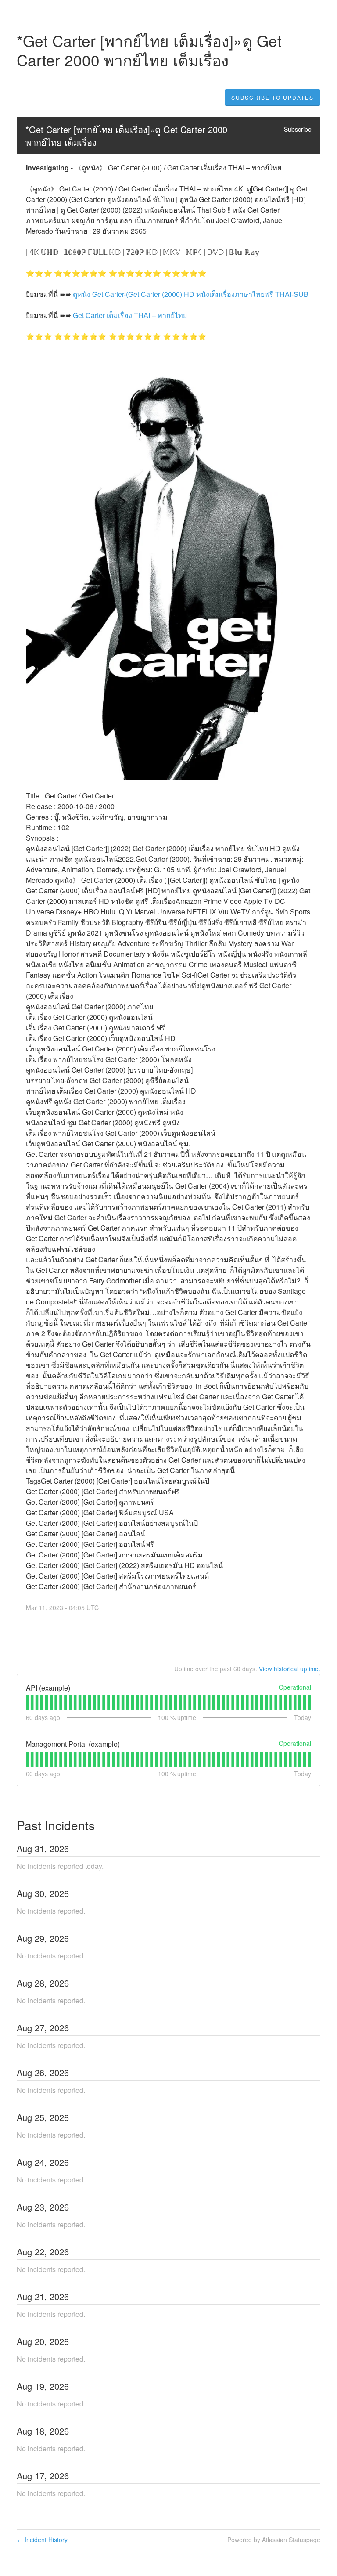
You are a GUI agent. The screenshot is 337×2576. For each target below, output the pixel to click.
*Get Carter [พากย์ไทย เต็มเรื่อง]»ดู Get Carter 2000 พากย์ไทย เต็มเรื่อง (128, 136)
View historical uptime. (290, 1669)
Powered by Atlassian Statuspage (274, 2540)
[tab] (27, 1703)
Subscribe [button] (298, 129)
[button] (272, 98)
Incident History (42, 2540)
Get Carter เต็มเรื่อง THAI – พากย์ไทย (130, 315)
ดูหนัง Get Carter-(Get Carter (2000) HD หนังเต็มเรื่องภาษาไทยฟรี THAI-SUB (191, 294)
